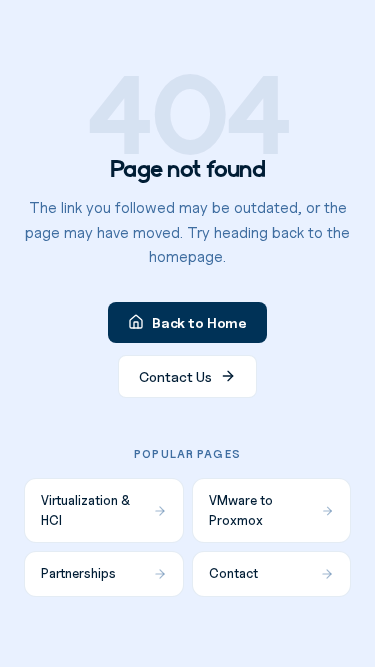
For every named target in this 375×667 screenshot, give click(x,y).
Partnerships (78, 573)
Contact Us (175, 376)
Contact (233, 573)
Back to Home (199, 322)
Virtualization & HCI (85, 510)
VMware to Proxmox (241, 510)
